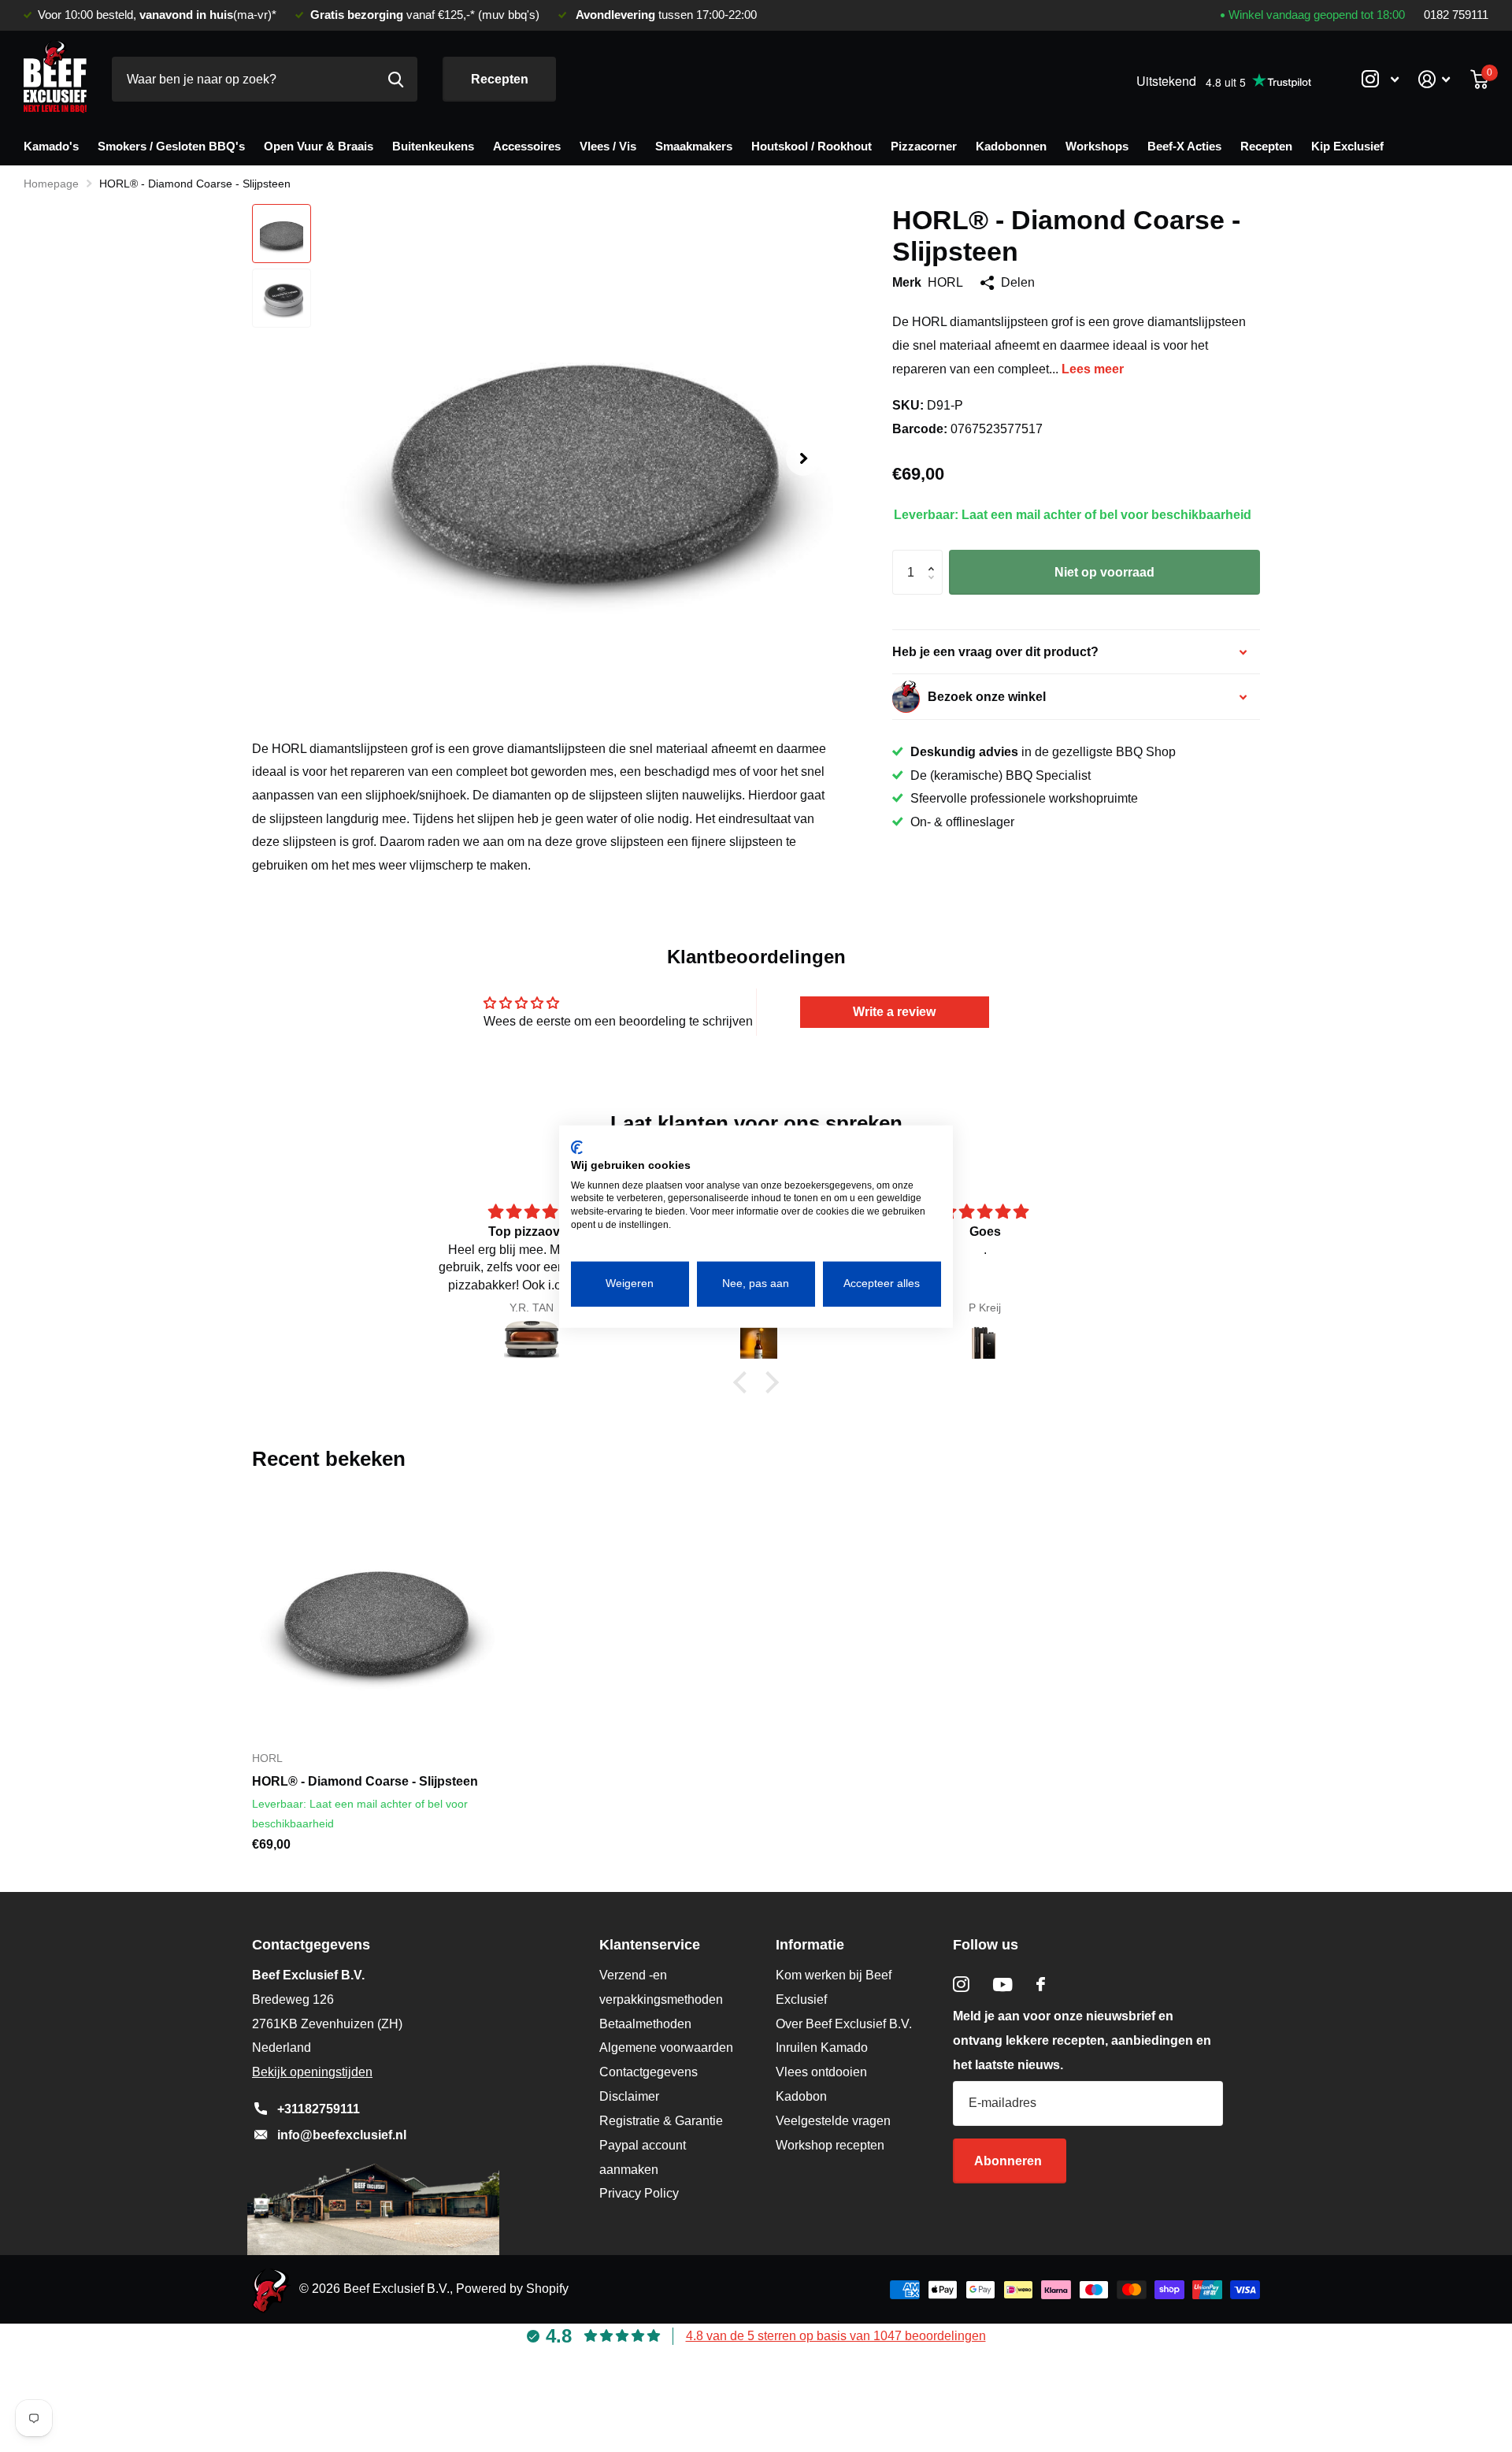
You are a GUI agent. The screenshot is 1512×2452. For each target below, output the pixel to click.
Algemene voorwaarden (666, 2048)
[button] (803, 459)
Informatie (810, 1945)
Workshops (1097, 146)
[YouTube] (1003, 1985)
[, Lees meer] (1380, 79)
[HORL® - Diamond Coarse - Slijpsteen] (373, 1616)
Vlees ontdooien (821, 2072)
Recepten (500, 79)
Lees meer (1093, 369)
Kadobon (801, 2096)
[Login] (1434, 79)
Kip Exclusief (1347, 146)
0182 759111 (1456, 15)
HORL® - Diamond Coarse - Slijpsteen (365, 1781)
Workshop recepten (830, 2145)
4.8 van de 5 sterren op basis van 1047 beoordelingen (836, 2336)
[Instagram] (961, 1985)
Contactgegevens (649, 2072)
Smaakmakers (694, 146)
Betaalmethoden (645, 2024)
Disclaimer (629, 2096)
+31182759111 (319, 2109)
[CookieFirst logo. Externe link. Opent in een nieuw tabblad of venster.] (577, 1147)
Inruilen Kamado (822, 2048)
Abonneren (1010, 2161)
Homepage (51, 184)
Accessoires (527, 146)
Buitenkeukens (433, 146)
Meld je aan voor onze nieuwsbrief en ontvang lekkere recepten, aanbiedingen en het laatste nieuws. (1082, 2040)
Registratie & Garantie (661, 2121)
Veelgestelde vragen (833, 2121)
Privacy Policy (639, 2193)
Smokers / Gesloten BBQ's (171, 146)
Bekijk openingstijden (312, 2072)
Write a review (894, 1012)
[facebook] (1041, 1984)
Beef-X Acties (1184, 146)
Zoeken (396, 79)
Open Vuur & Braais (319, 146)
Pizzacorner (924, 146)
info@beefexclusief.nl (342, 2135)
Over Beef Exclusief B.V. (844, 2024)
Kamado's (51, 146)
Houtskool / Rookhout (812, 146)
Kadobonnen (1011, 146)
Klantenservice (650, 1945)
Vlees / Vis (608, 146)
